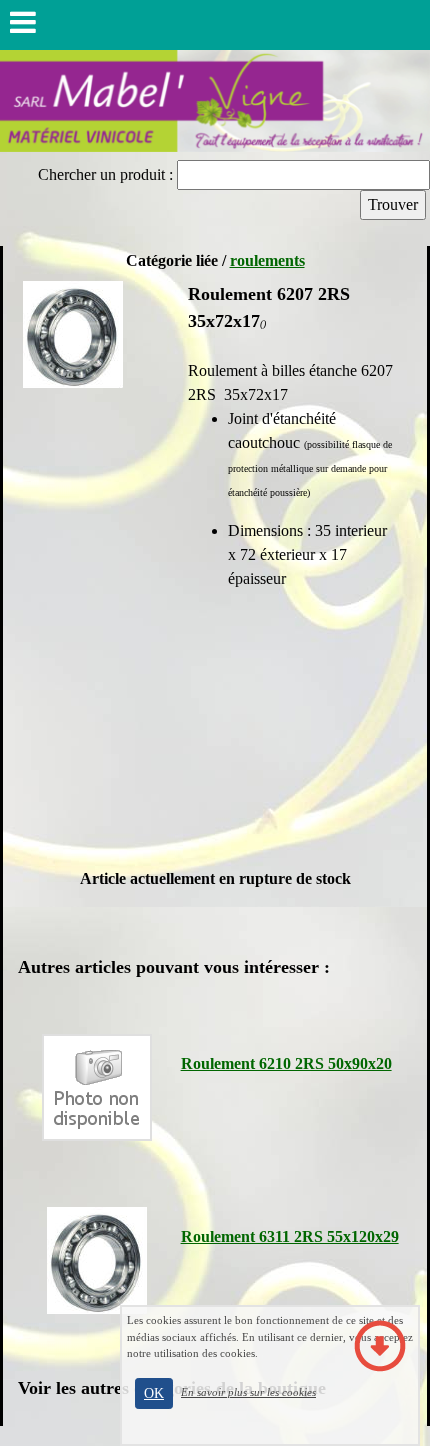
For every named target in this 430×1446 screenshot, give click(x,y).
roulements (267, 260)
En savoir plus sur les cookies (248, 1392)
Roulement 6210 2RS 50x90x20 (286, 1063)
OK (154, 1393)
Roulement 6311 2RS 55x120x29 (290, 1236)
